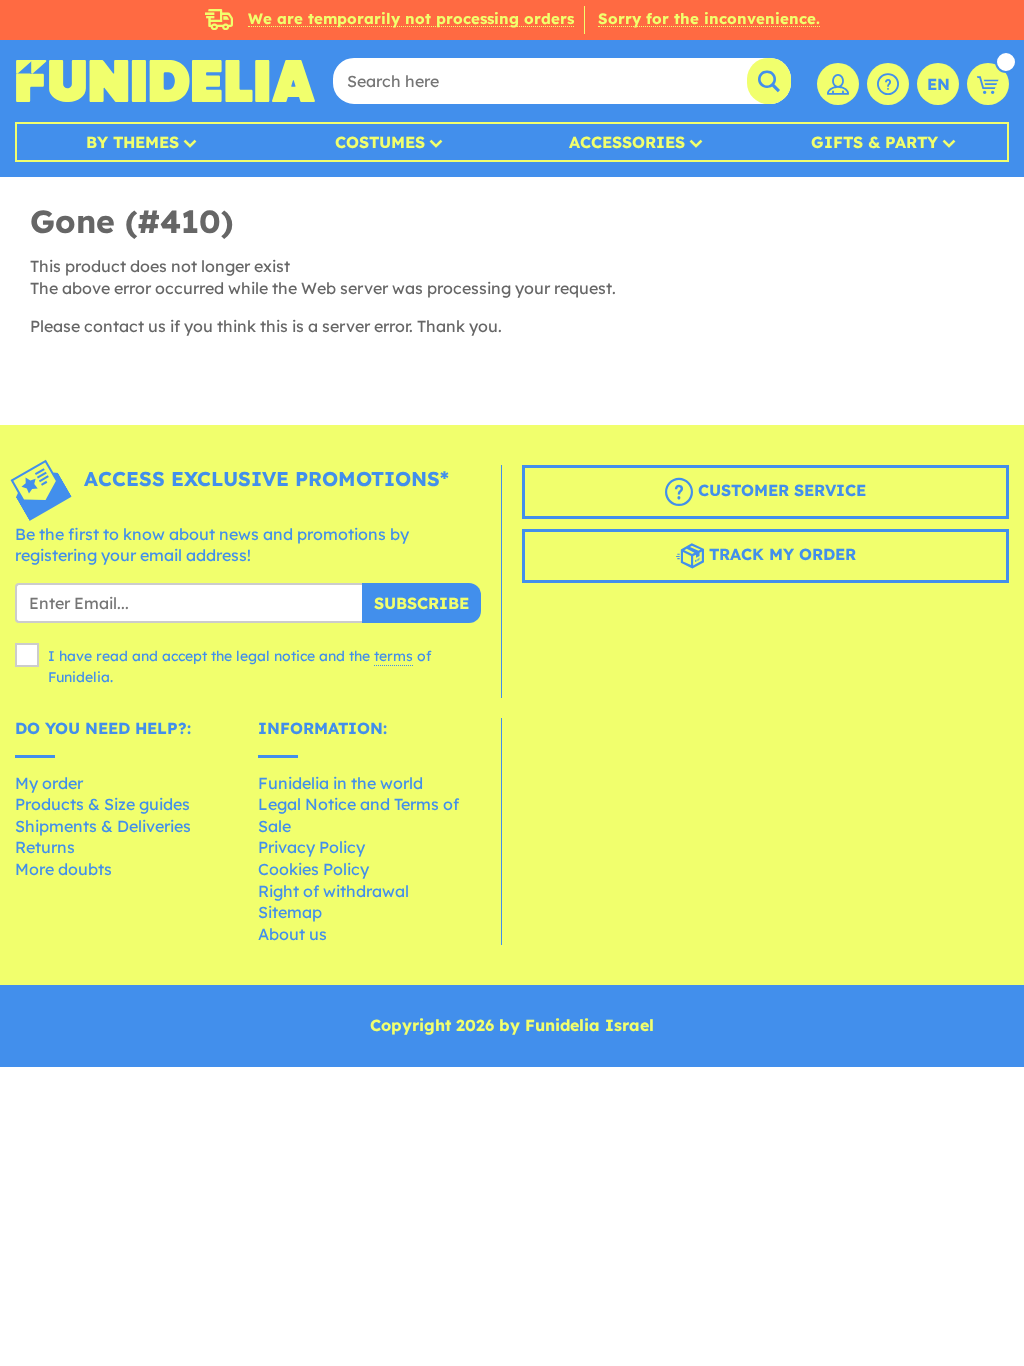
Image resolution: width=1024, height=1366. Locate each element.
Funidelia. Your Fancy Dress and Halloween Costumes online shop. (165, 81)
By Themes (132, 142)
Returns (45, 847)
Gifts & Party (874, 142)
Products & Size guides (102, 804)
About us (292, 934)
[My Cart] (988, 84)
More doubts (63, 869)
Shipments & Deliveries (103, 826)
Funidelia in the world (340, 783)
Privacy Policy (311, 847)
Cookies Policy (313, 869)
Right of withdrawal (333, 891)
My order (49, 783)
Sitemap (290, 912)
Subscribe (421, 603)
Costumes (380, 142)
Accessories (627, 142)
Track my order (780, 554)
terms (393, 656)
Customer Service (779, 490)
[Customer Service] (888, 84)
